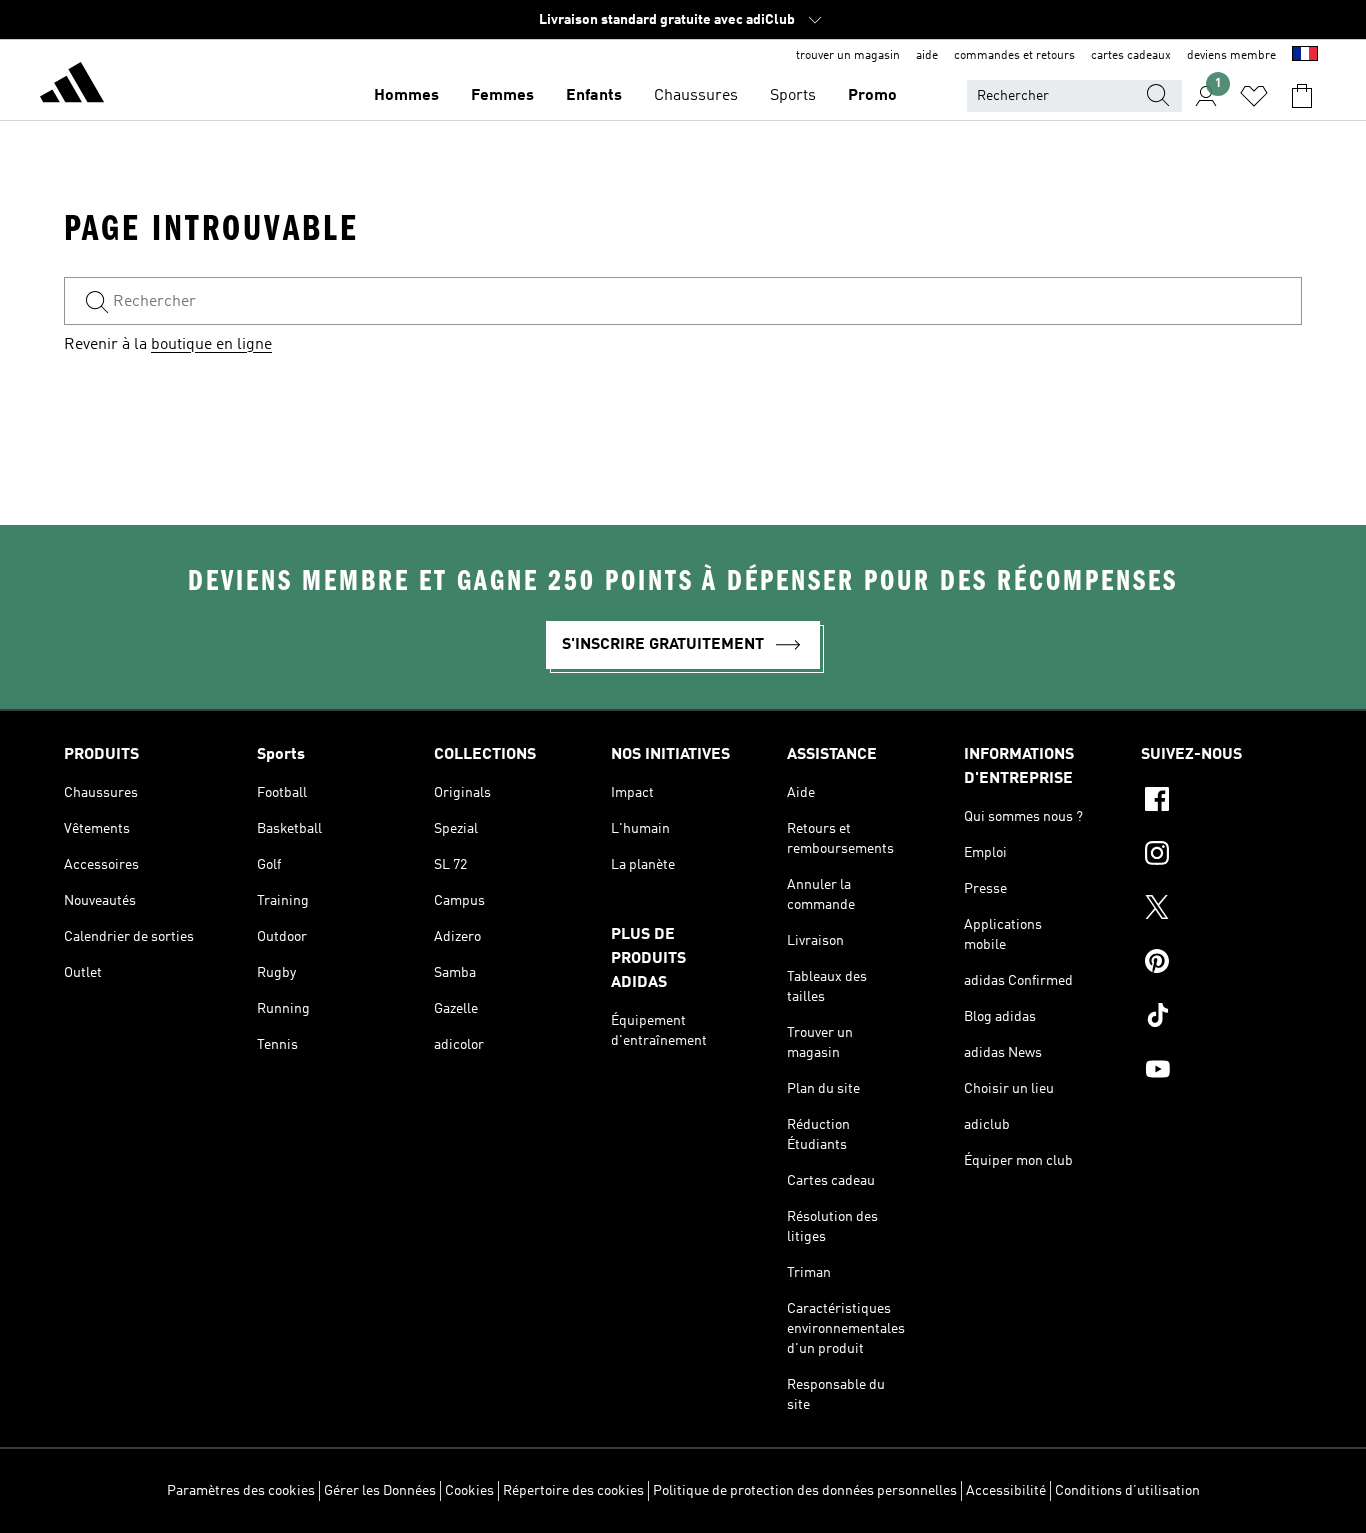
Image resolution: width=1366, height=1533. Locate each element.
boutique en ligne (211, 345)
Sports (793, 96)
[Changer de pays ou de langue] (1305, 56)
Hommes (406, 96)
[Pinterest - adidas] (1221, 964)
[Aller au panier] (1302, 96)
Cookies (469, 1491)
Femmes (502, 96)
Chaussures (696, 96)
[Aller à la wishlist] (1254, 96)
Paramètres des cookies (241, 1491)
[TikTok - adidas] (1221, 1018)
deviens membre (1231, 56)
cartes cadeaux (1131, 56)
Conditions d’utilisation (1127, 1491)
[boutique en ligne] (72, 86)
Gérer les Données (380, 1491)
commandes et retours (1014, 56)
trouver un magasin (848, 56)
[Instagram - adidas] (1221, 856)
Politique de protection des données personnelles (805, 1491)
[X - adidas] (1221, 910)
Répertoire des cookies (573, 1491)
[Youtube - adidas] (1221, 1072)
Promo (872, 96)
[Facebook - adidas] (1221, 802)
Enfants (594, 96)
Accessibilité (1006, 1491)
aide (927, 56)
